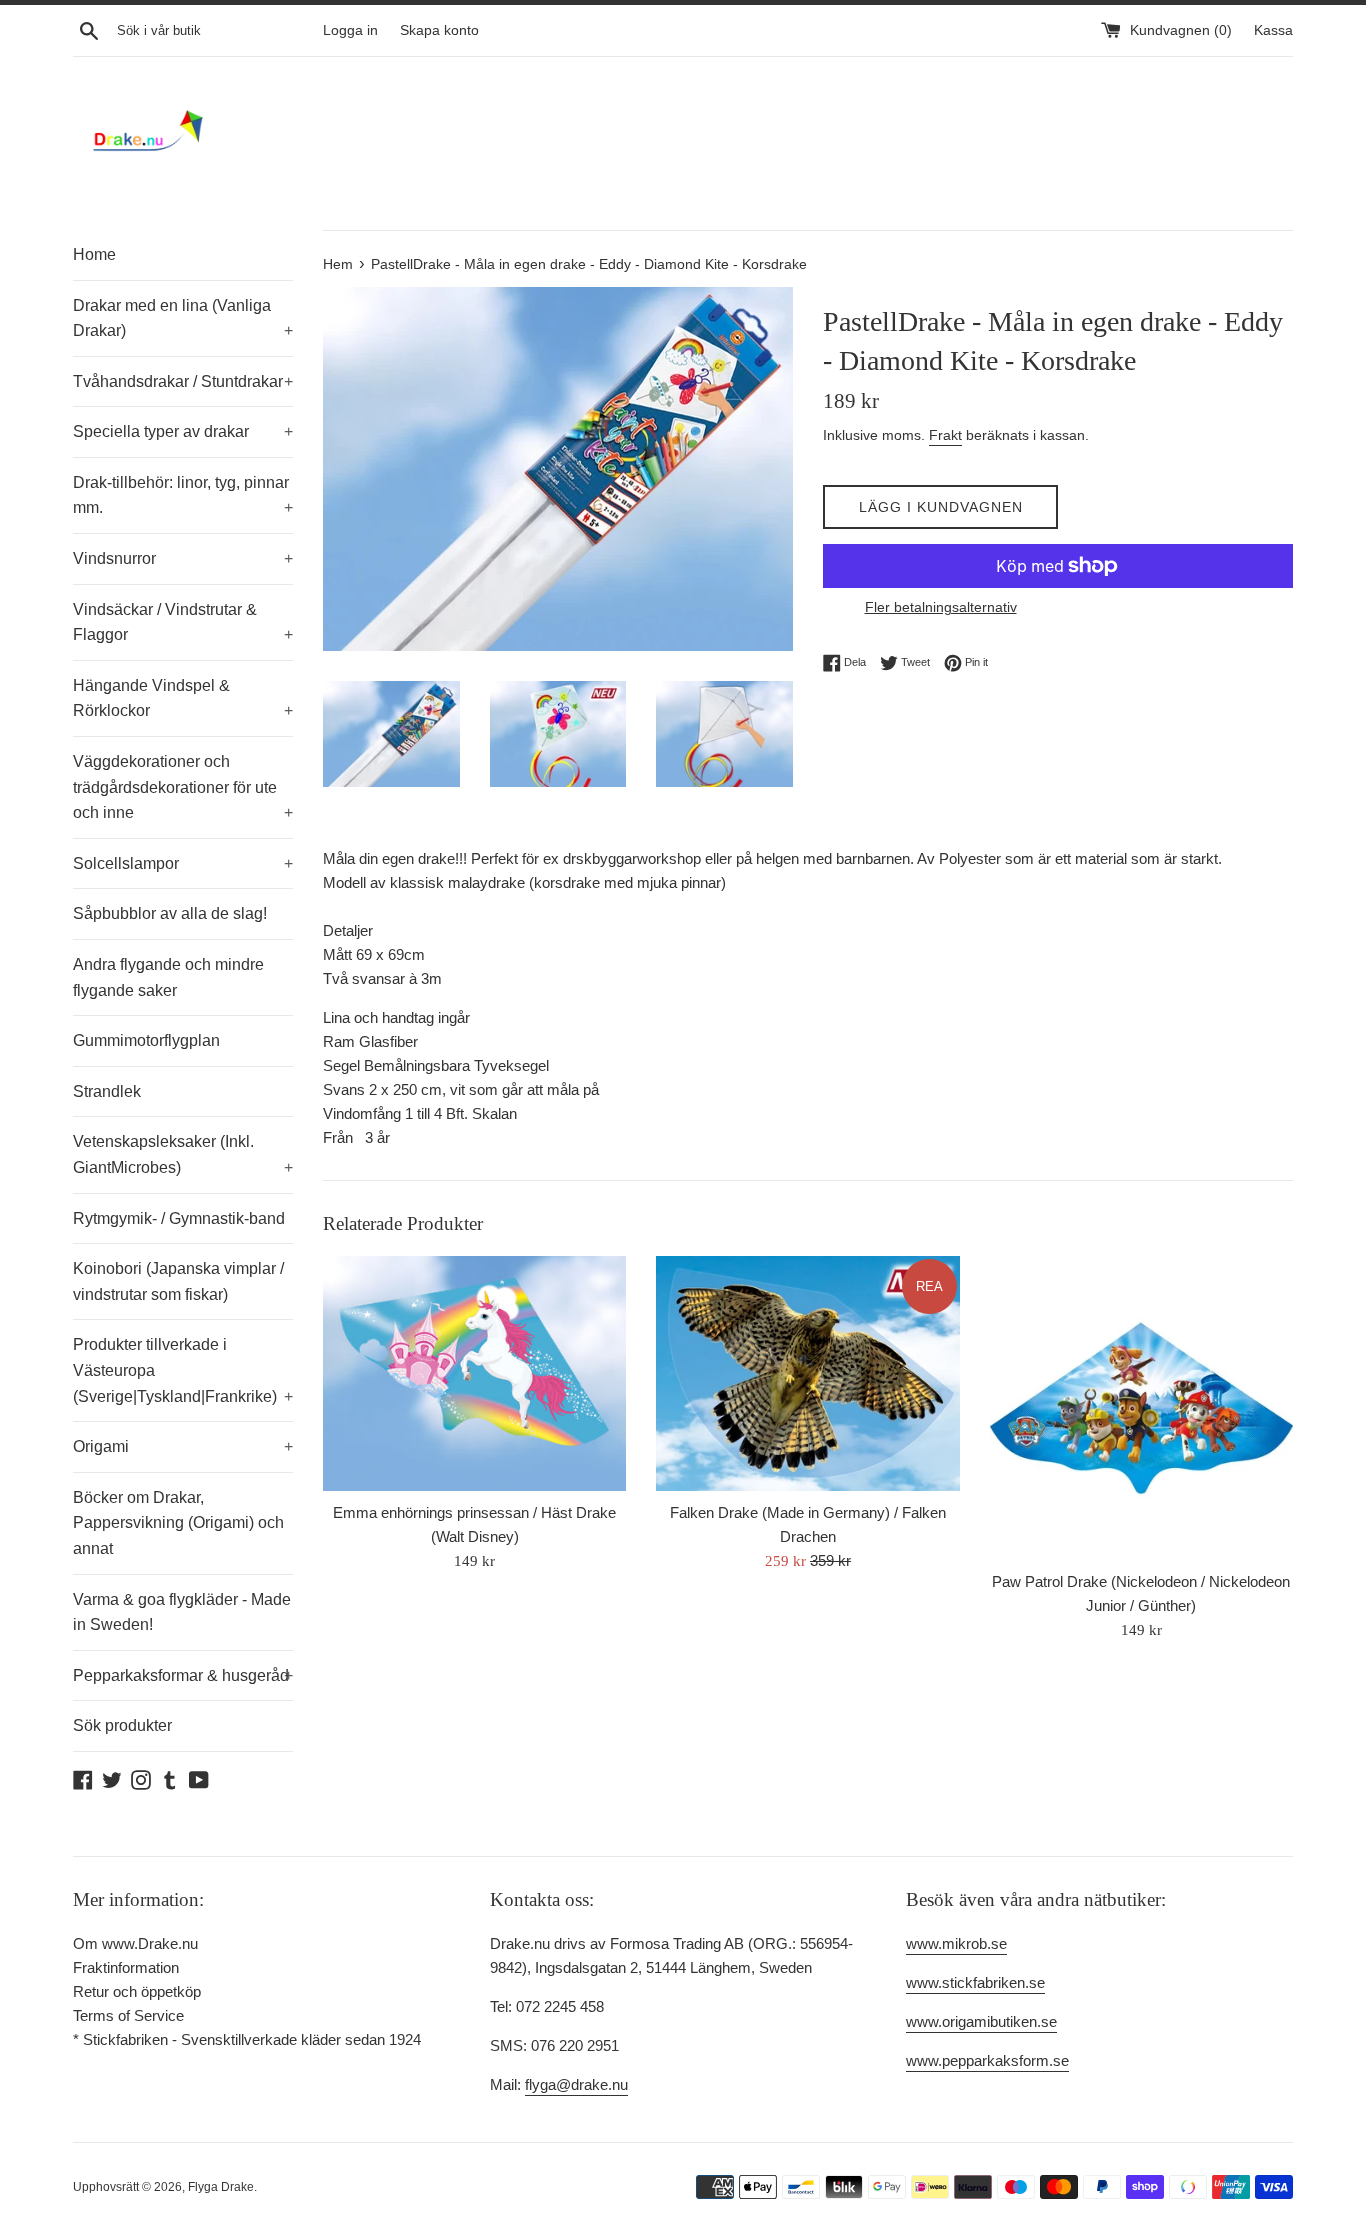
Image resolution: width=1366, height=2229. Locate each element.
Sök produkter (122, 1725)
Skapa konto (439, 30)
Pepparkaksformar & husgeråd (183, 1675)
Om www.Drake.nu (135, 1943)
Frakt (945, 435)
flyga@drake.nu (576, 2084)
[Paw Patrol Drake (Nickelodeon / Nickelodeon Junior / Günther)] (1141, 1407)
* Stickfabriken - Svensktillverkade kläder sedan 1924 (247, 2039)
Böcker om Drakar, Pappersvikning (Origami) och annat (178, 1523)
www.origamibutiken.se (981, 2021)
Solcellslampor (183, 863)
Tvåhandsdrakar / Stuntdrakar (183, 381)
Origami (183, 1446)
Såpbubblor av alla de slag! (170, 913)
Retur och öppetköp (137, 1991)
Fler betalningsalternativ (941, 607)
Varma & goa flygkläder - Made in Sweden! (182, 1612)
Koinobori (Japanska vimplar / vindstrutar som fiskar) (178, 1281)
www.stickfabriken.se (975, 1982)
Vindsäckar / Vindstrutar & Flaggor (183, 622)
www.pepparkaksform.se (987, 2060)
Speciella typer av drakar (183, 431)
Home (94, 254)
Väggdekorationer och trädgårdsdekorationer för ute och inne (183, 787)
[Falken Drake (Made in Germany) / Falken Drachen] (807, 1373)
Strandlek (107, 1091)
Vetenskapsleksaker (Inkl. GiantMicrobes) (183, 1154)
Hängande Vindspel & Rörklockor (183, 698)
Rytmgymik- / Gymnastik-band (179, 1218)
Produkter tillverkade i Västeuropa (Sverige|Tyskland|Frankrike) (183, 1370)
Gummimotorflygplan (146, 1040)
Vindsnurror (183, 558)
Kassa (1273, 30)
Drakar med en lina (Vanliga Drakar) (183, 318)
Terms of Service (128, 2015)
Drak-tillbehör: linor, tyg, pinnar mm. (183, 495)
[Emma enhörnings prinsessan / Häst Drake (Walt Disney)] (474, 1373)
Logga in (350, 30)
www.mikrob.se (956, 1943)
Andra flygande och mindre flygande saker (168, 977)
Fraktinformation (126, 1967)
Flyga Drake (221, 2187)
